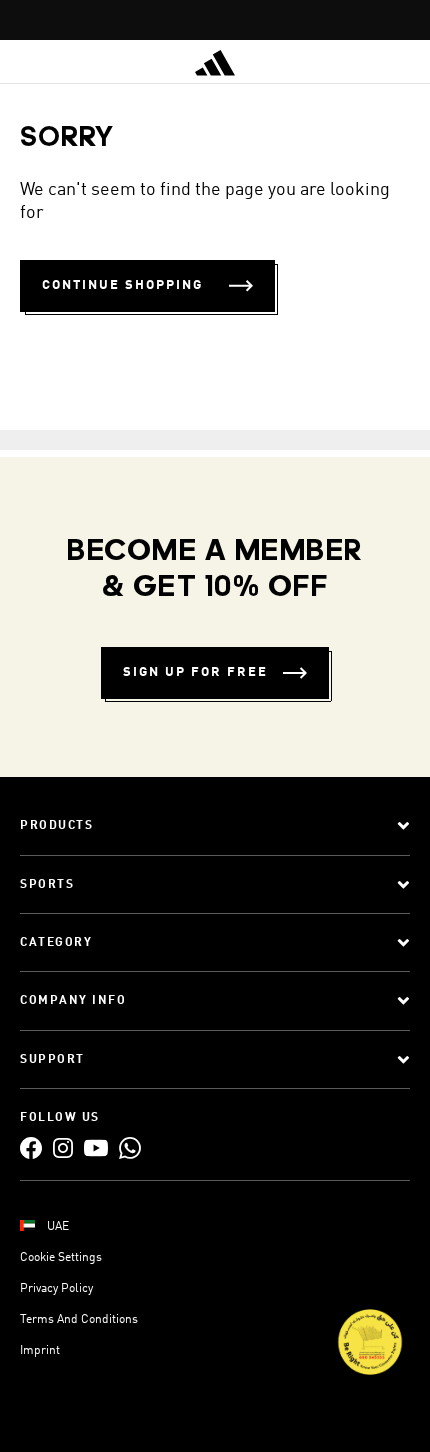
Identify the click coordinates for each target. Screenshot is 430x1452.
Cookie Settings (61, 1258)
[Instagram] (63, 1147)
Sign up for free (195, 672)
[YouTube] (96, 1147)
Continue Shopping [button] (122, 285)
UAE (58, 1227)
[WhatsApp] (130, 1147)
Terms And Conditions (79, 1320)
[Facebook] (31, 1147)
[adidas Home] (215, 63)
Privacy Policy (56, 1289)
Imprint (40, 1351)
